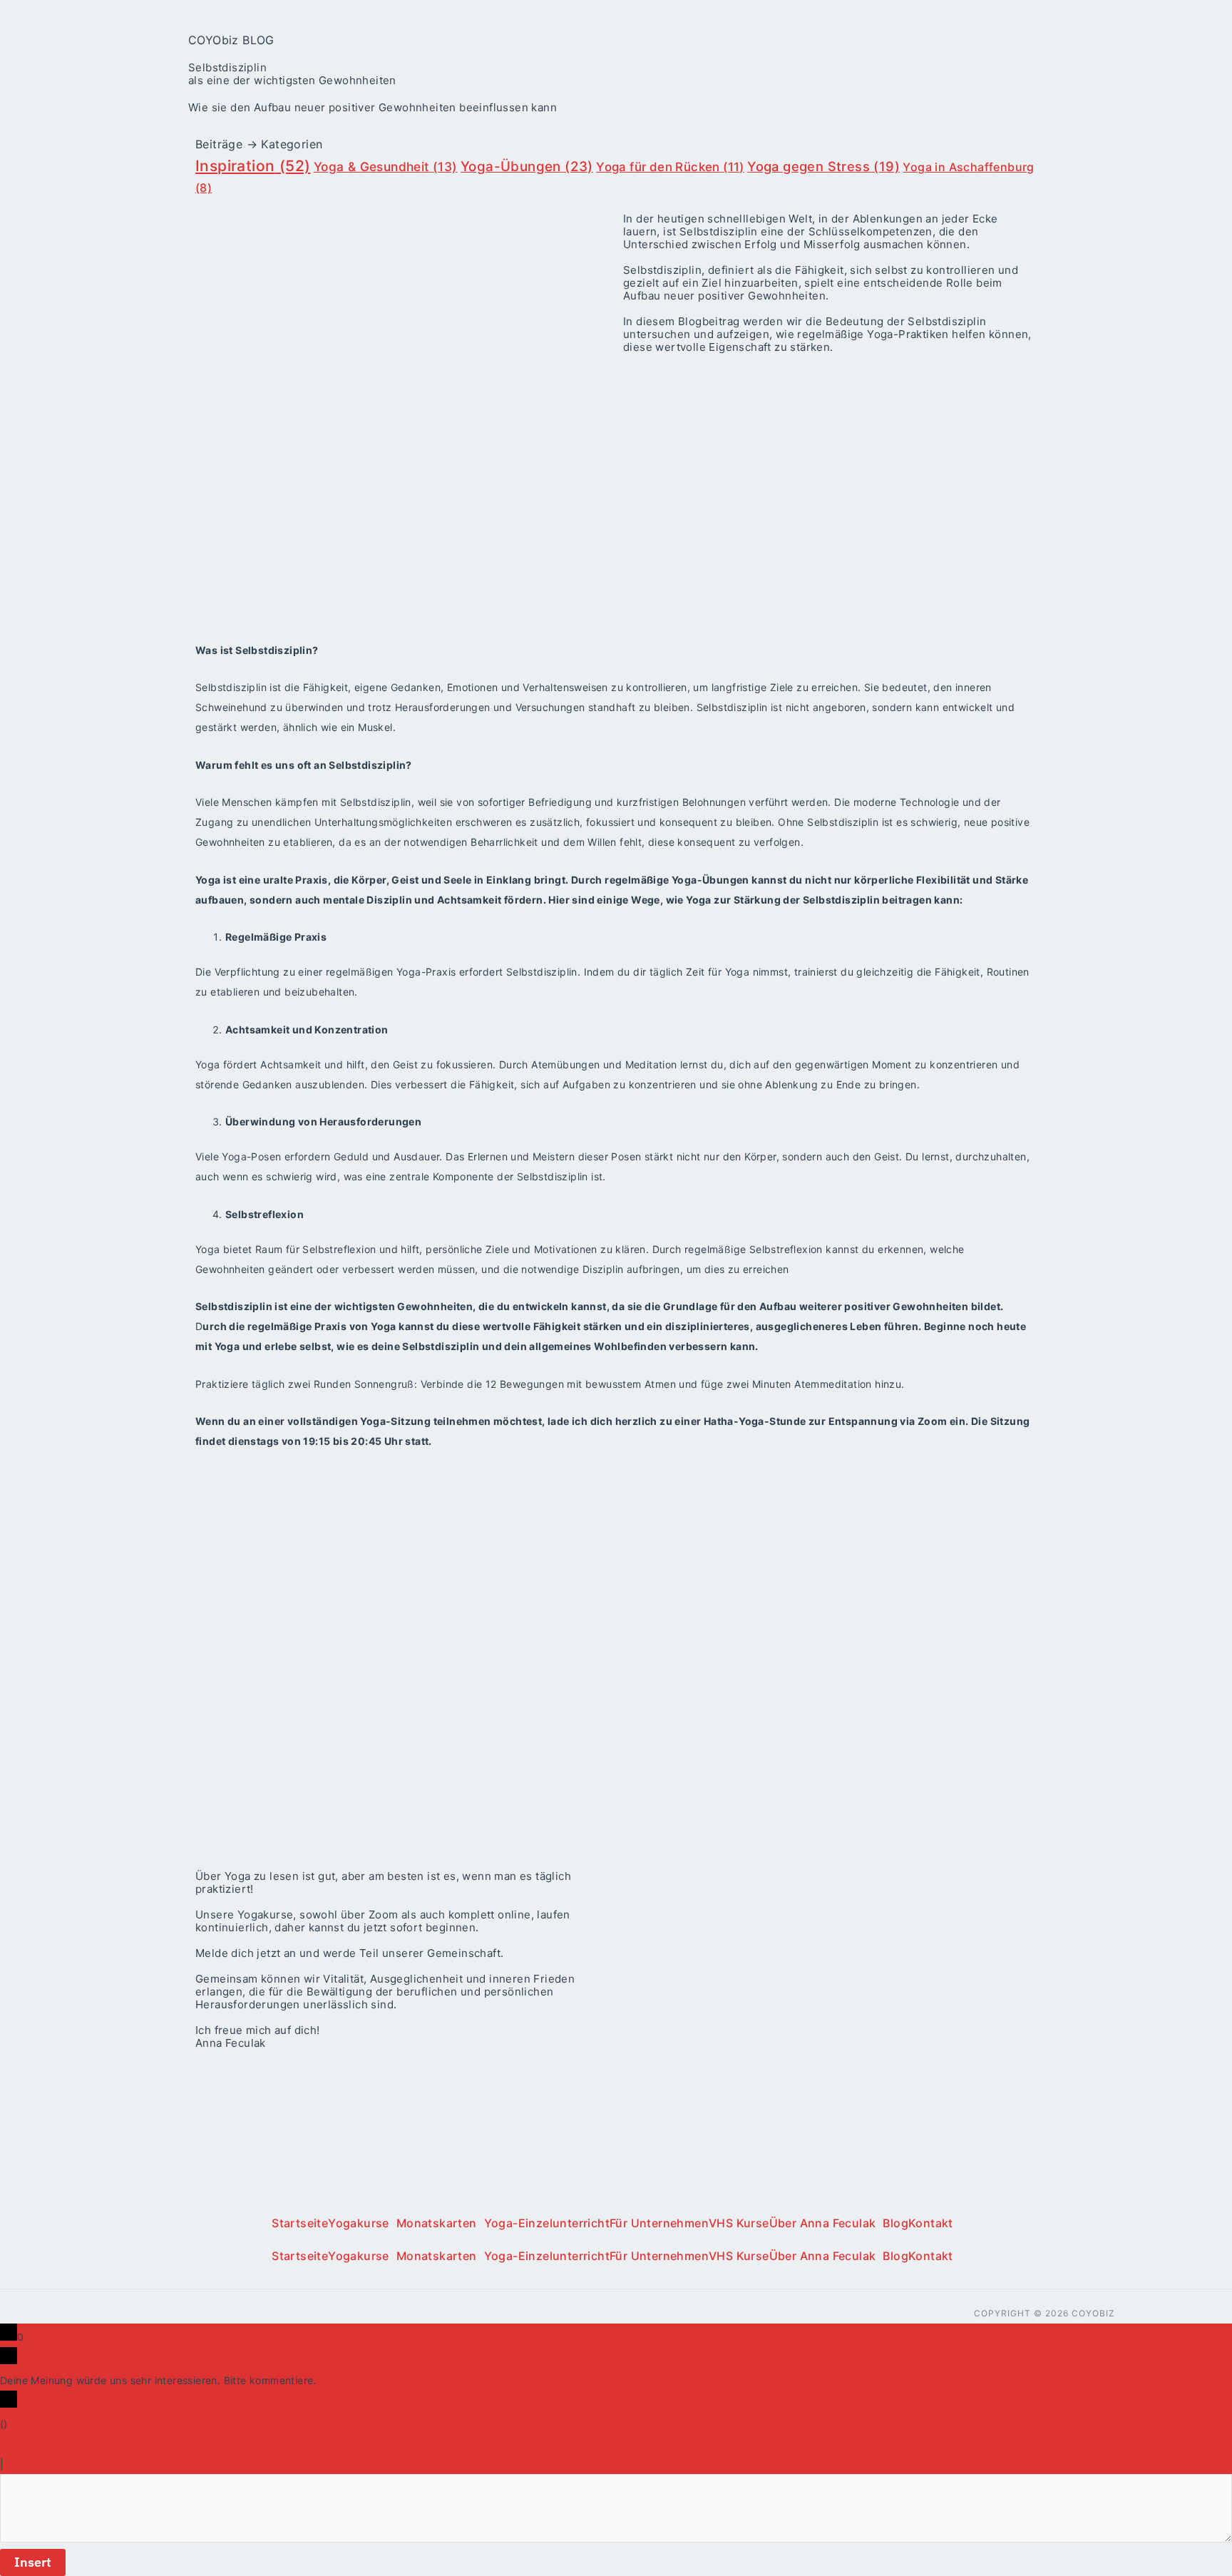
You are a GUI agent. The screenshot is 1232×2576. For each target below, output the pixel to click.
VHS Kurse (739, 2223)
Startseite (300, 2223)
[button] (362, 2223)
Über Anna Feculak (823, 2223)
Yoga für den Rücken (670, 167)
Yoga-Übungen (527, 167)
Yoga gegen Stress (823, 166)
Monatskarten (437, 2223)
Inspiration (253, 166)
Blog (895, 2223)
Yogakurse (359, 2223)
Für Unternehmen (659, 2223)
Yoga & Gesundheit (386, 167)
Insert (33, 2562)
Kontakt (931, 2223)
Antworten (38, 2463)
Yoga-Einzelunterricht (547, 2223)
